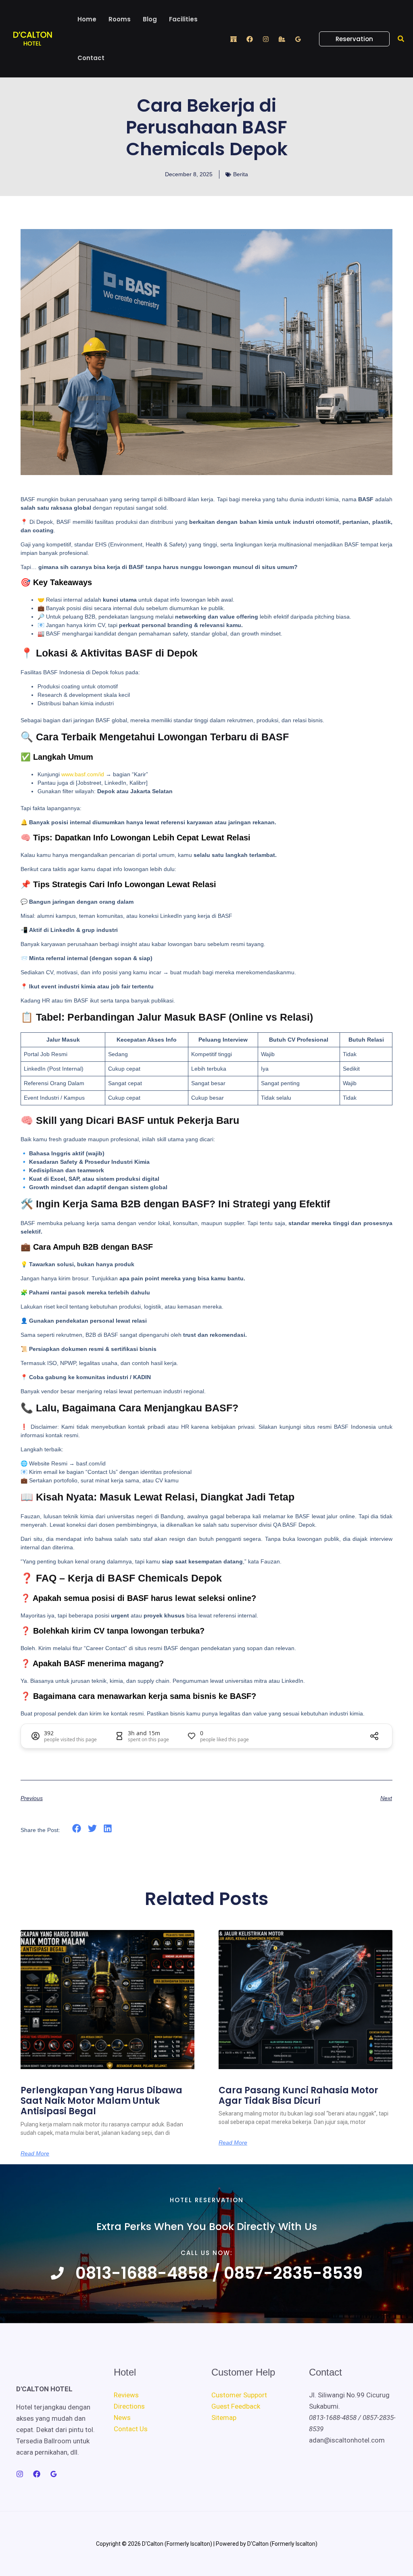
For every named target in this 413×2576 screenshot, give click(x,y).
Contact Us (131, 2429)
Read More (35, 2153)
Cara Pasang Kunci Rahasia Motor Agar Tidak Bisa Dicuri (298, 2096)
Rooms (120, 19)
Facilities (183, 19)
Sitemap (224, 2418)
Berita (241, 174)
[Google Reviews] (298, 39)
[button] (349, 39)
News (122, 2418)
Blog (150, 19)
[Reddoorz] (234, 39)
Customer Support (239, 2395)
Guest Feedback (236, 2406)
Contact (91, 58)
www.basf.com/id (83, 774)
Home (87, 19)
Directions (129, 2406)
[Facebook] (250, 39)
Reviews (126, 2395)
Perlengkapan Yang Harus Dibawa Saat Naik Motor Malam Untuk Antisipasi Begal (101, 2101)
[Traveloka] (282, 39)
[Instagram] (266, 39)
